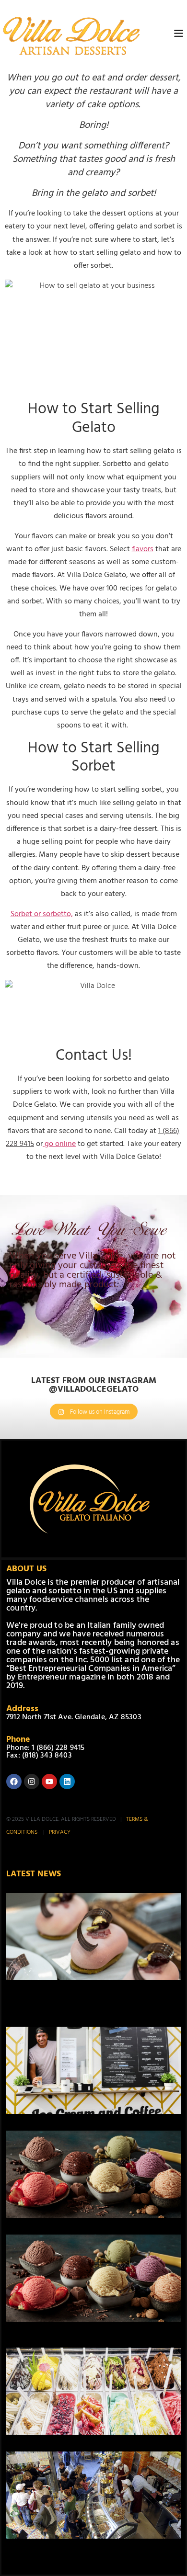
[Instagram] (32, 1782)
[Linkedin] (67, 1782)
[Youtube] (49, 1782)
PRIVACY (60, 1832)
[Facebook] (14, 1782)
